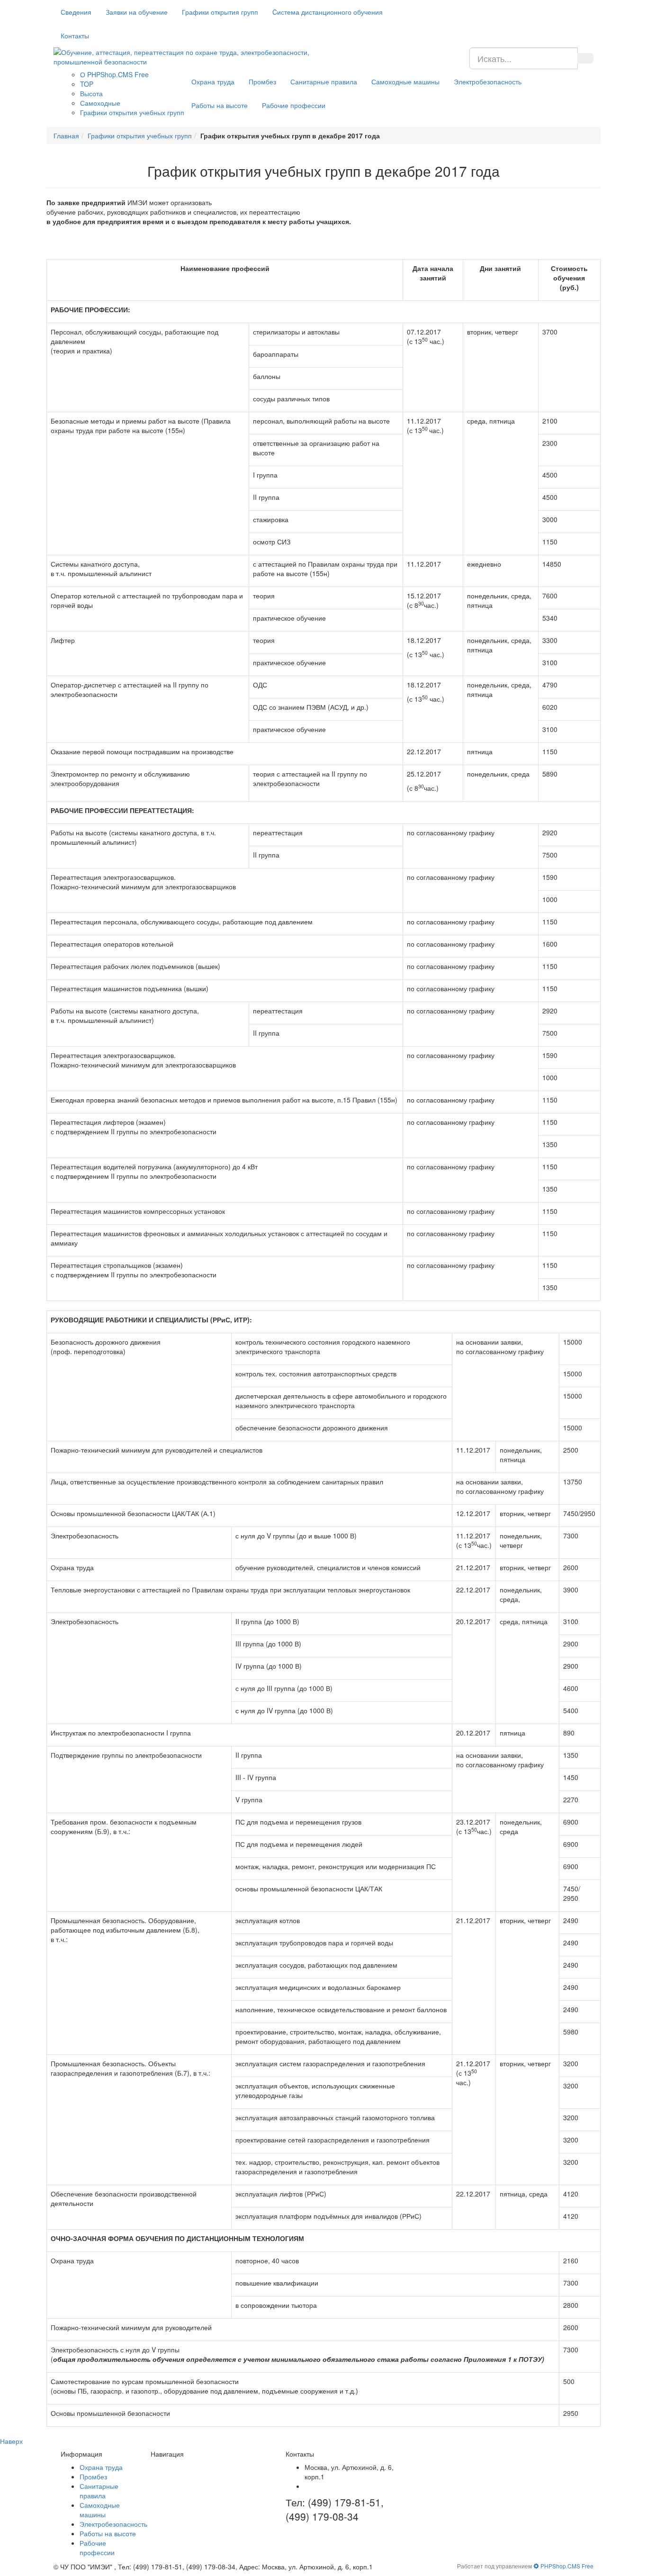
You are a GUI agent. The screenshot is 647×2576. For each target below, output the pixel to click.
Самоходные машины (405, 81)
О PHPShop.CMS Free (114, 74)
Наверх (11, 2441)
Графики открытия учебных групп (132, 112)
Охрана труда (213, 81)
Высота (91, 93)
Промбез (262, 81)
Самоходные (100, 103)
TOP (87, 84)
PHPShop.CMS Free (566, 2566)
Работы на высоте (220, 105)
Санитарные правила (324, 81)
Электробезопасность (488, 81)
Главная (66, 136)
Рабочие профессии (294, 105)
